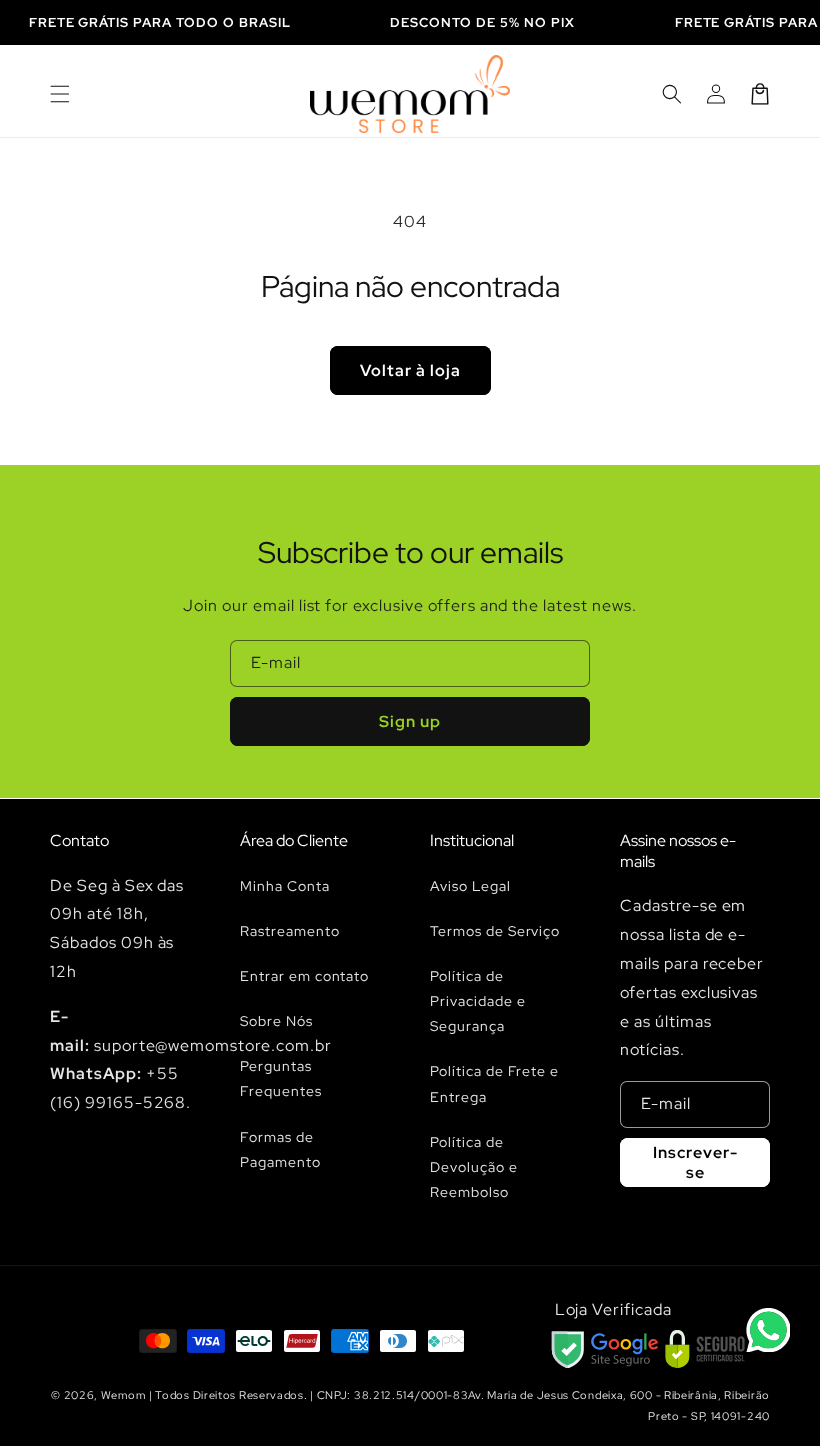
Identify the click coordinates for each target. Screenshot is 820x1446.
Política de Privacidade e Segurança (477, 1001)
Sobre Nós (276, 1021)
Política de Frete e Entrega (494, 1083)
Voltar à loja (410, 370)
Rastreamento (290, 931)
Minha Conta (285, 886)
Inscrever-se (695, 1162)
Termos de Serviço (495, 931)
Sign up (410, 721)
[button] (60, 94)
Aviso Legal (470, 886)
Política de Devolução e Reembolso (474, 1167)
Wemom (123, 1395)
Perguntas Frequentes (281, 1078)
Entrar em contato (304, 976)
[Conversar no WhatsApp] (768, 1330)
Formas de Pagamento (280, 1149)
